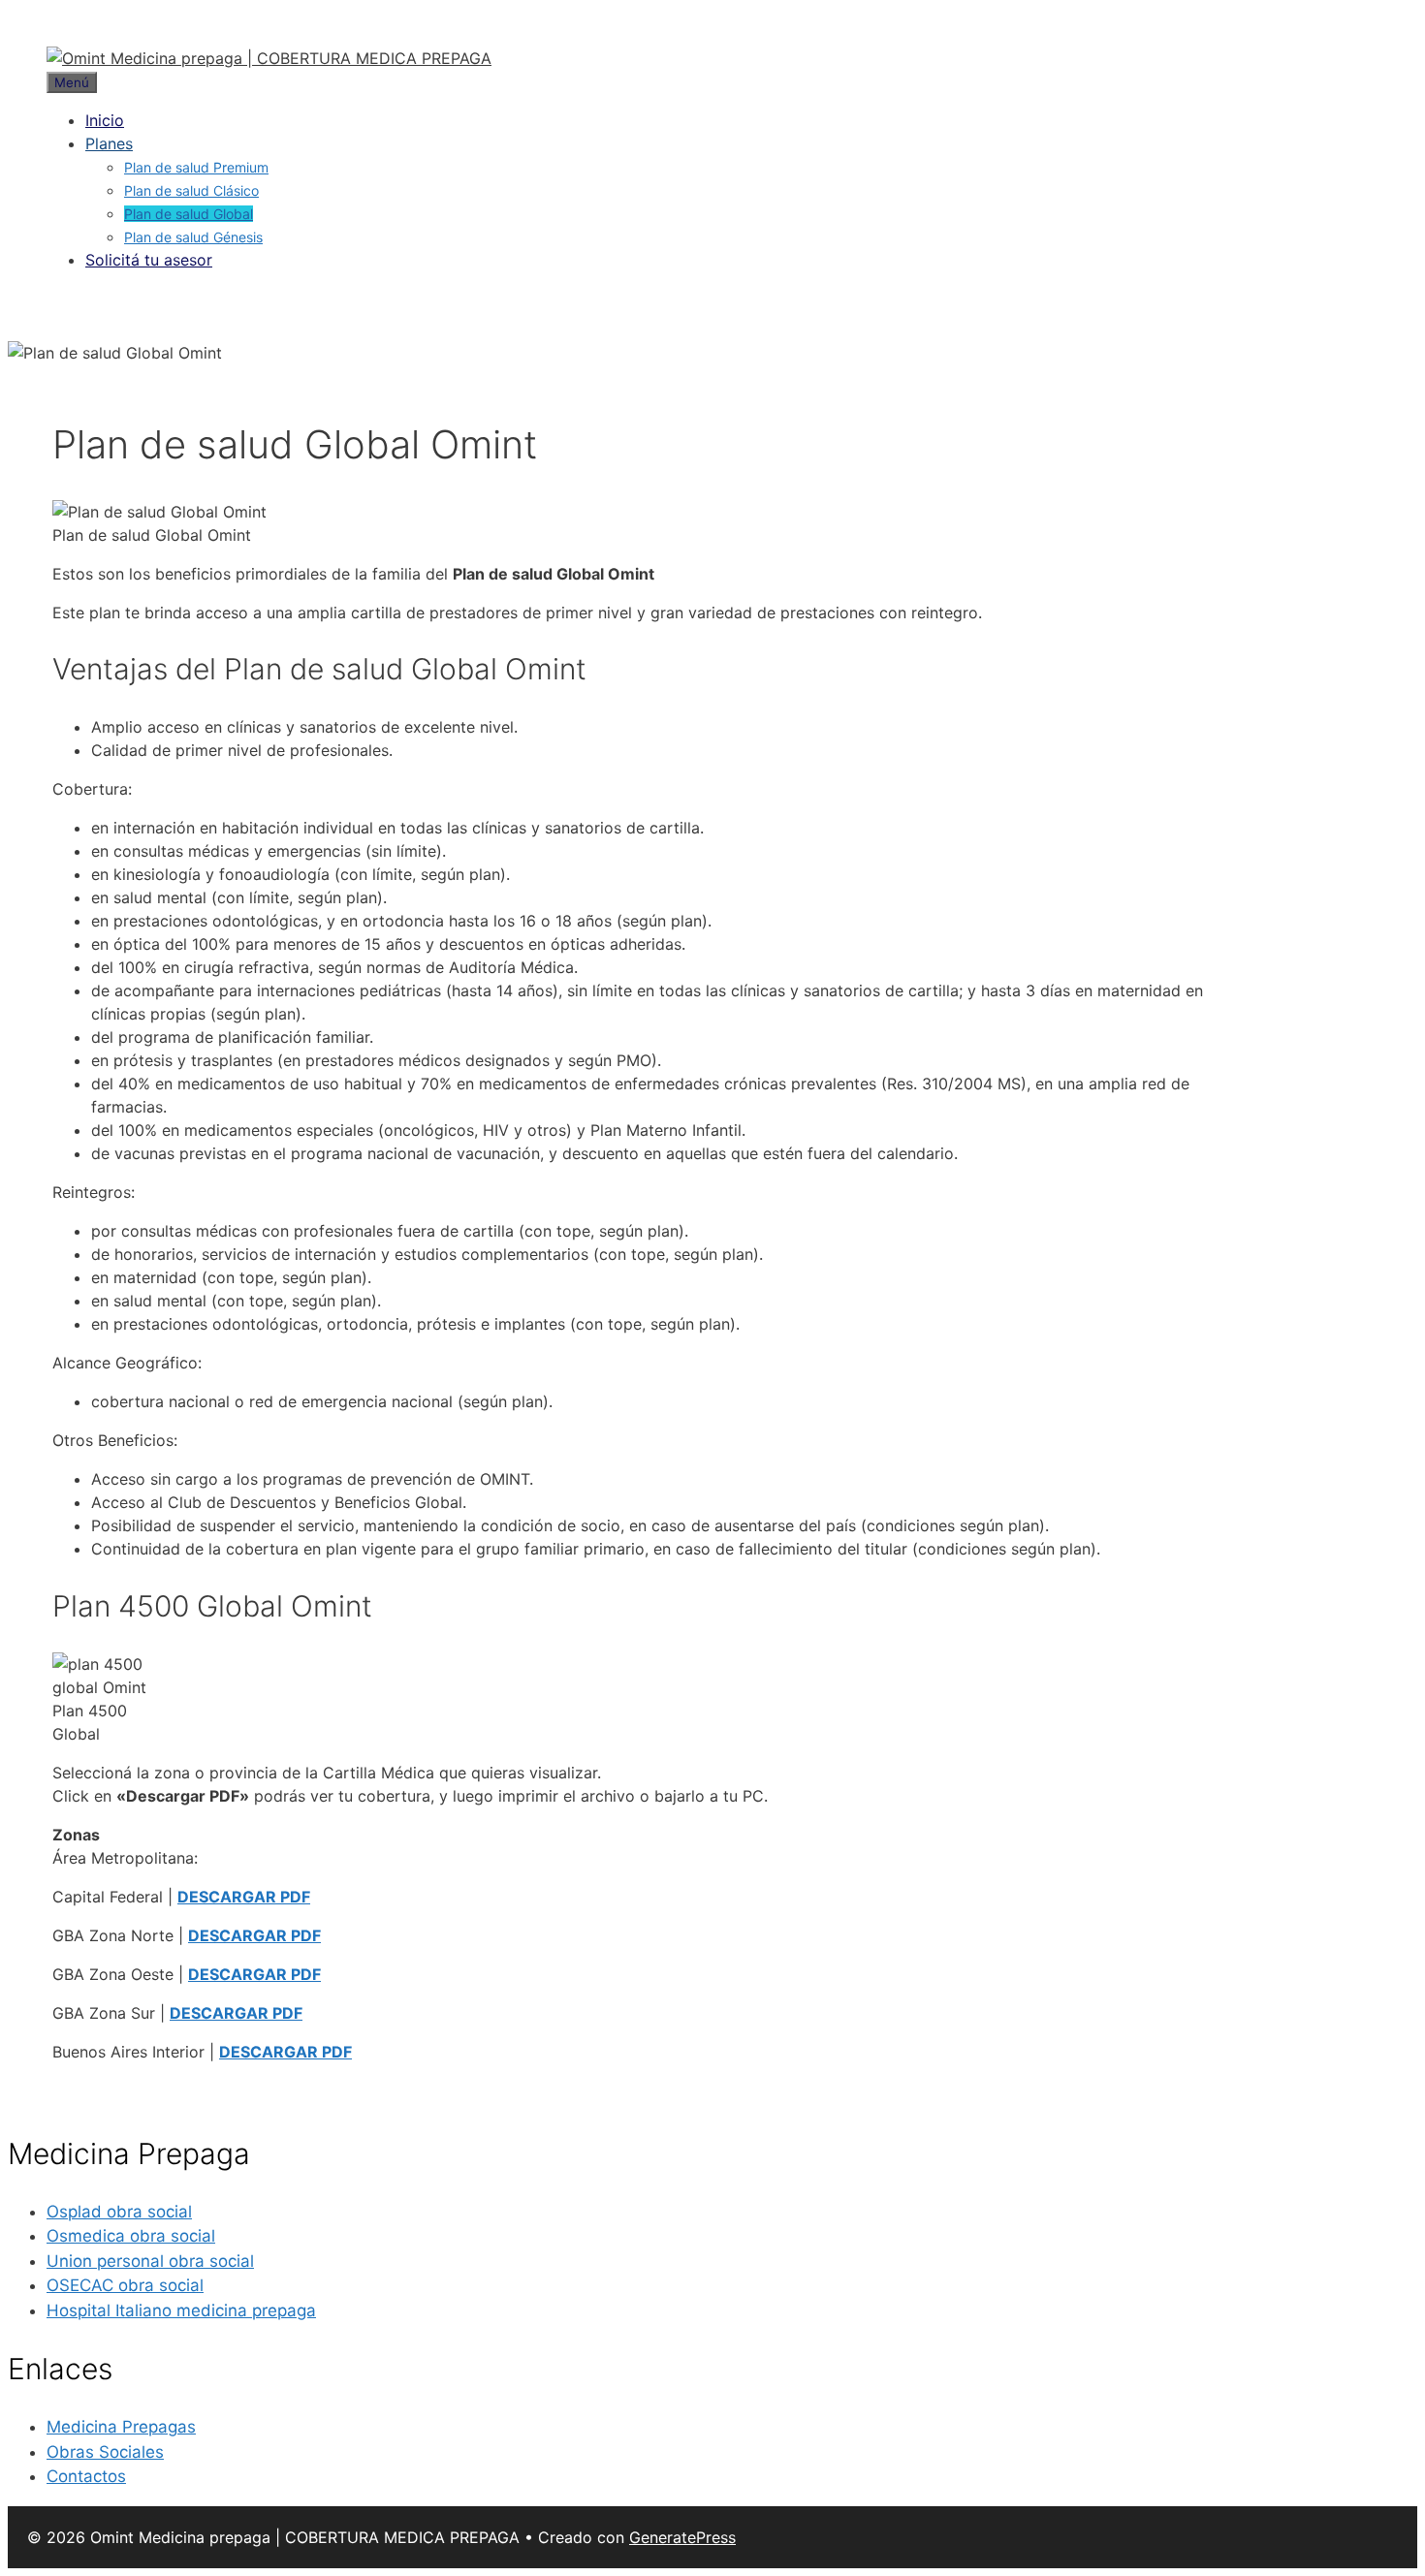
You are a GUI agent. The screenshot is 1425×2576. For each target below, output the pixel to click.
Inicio (105, 120)
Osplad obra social (119, 2212)
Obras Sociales (105, 2452)
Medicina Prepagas (121, 2427)
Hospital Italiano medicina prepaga (181, 2310)
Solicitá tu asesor (149, 260)
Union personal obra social (150, 2261)
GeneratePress (682, 2537)
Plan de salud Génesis (193, 237)
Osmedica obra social (131, 2236)
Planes (109, 143)
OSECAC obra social (125, 2285)
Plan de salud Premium (196, 167)
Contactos (86, 2476)
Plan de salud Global (189, 214)
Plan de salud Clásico (191, 190)
